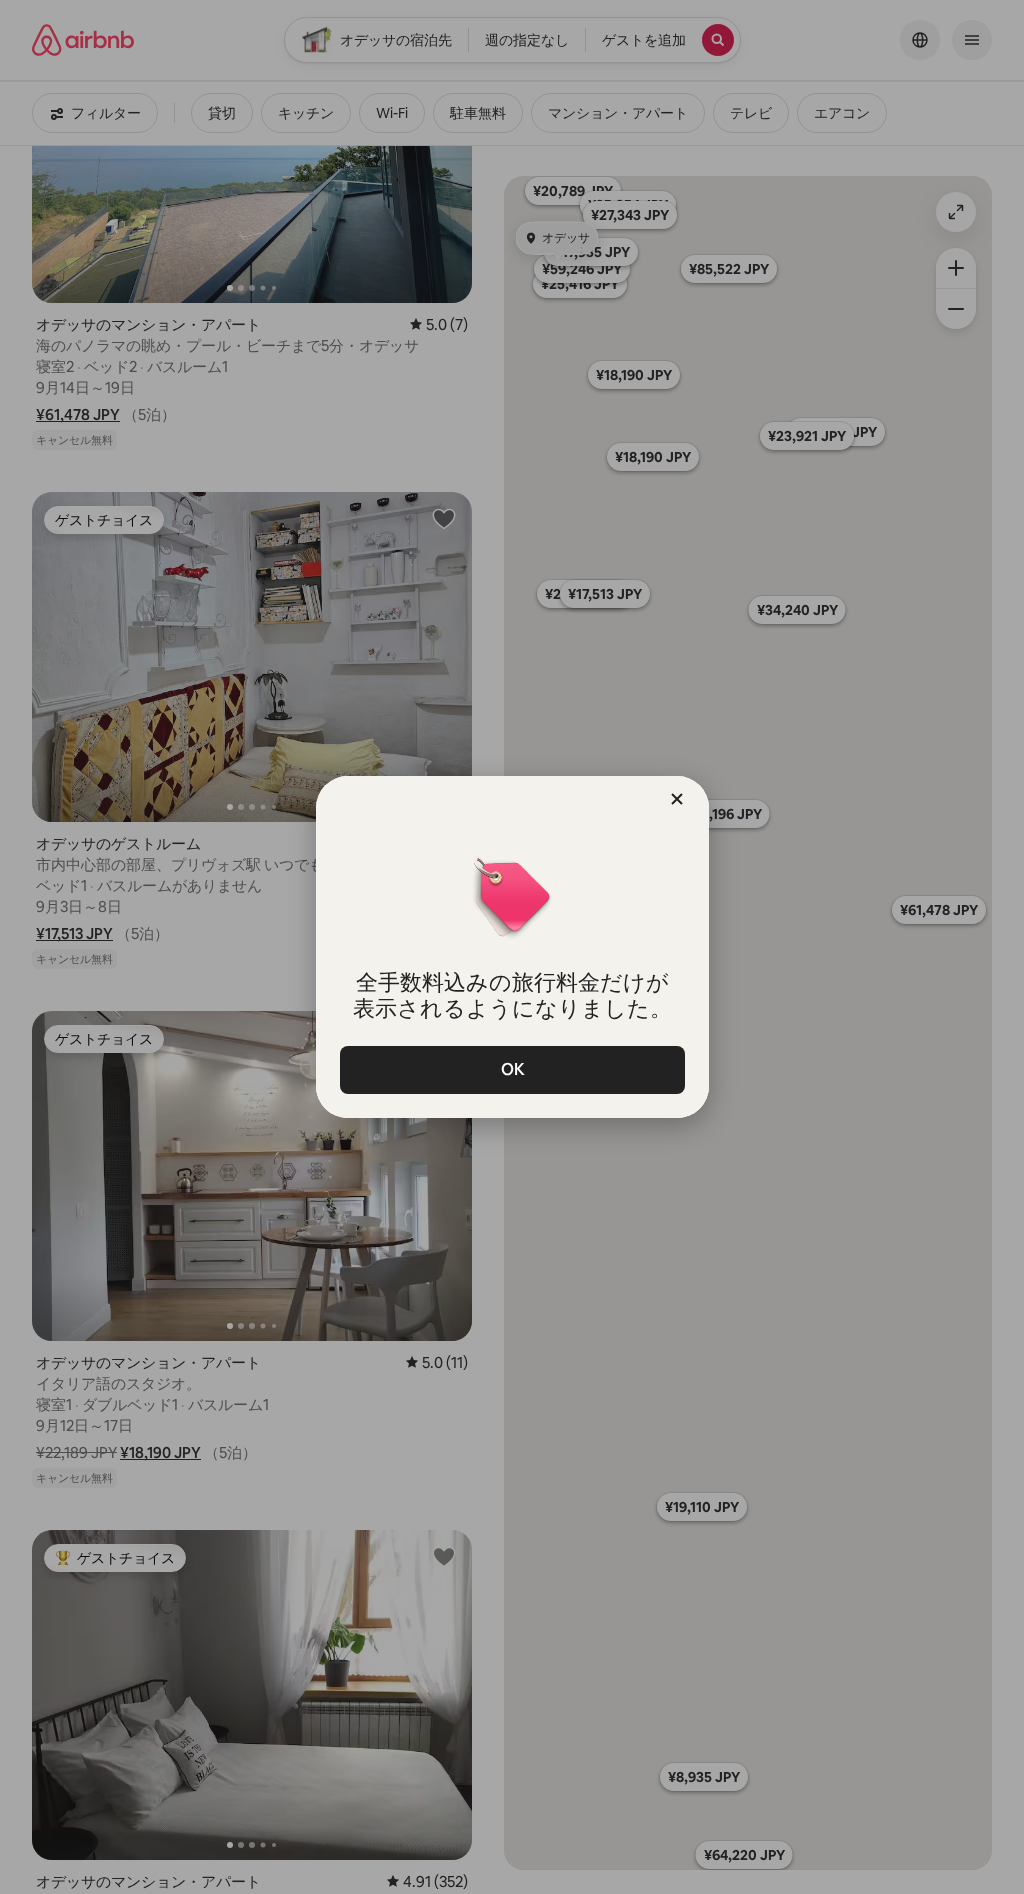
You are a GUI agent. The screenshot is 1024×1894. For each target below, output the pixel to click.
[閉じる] (677, 799)
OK (512, 1069)
